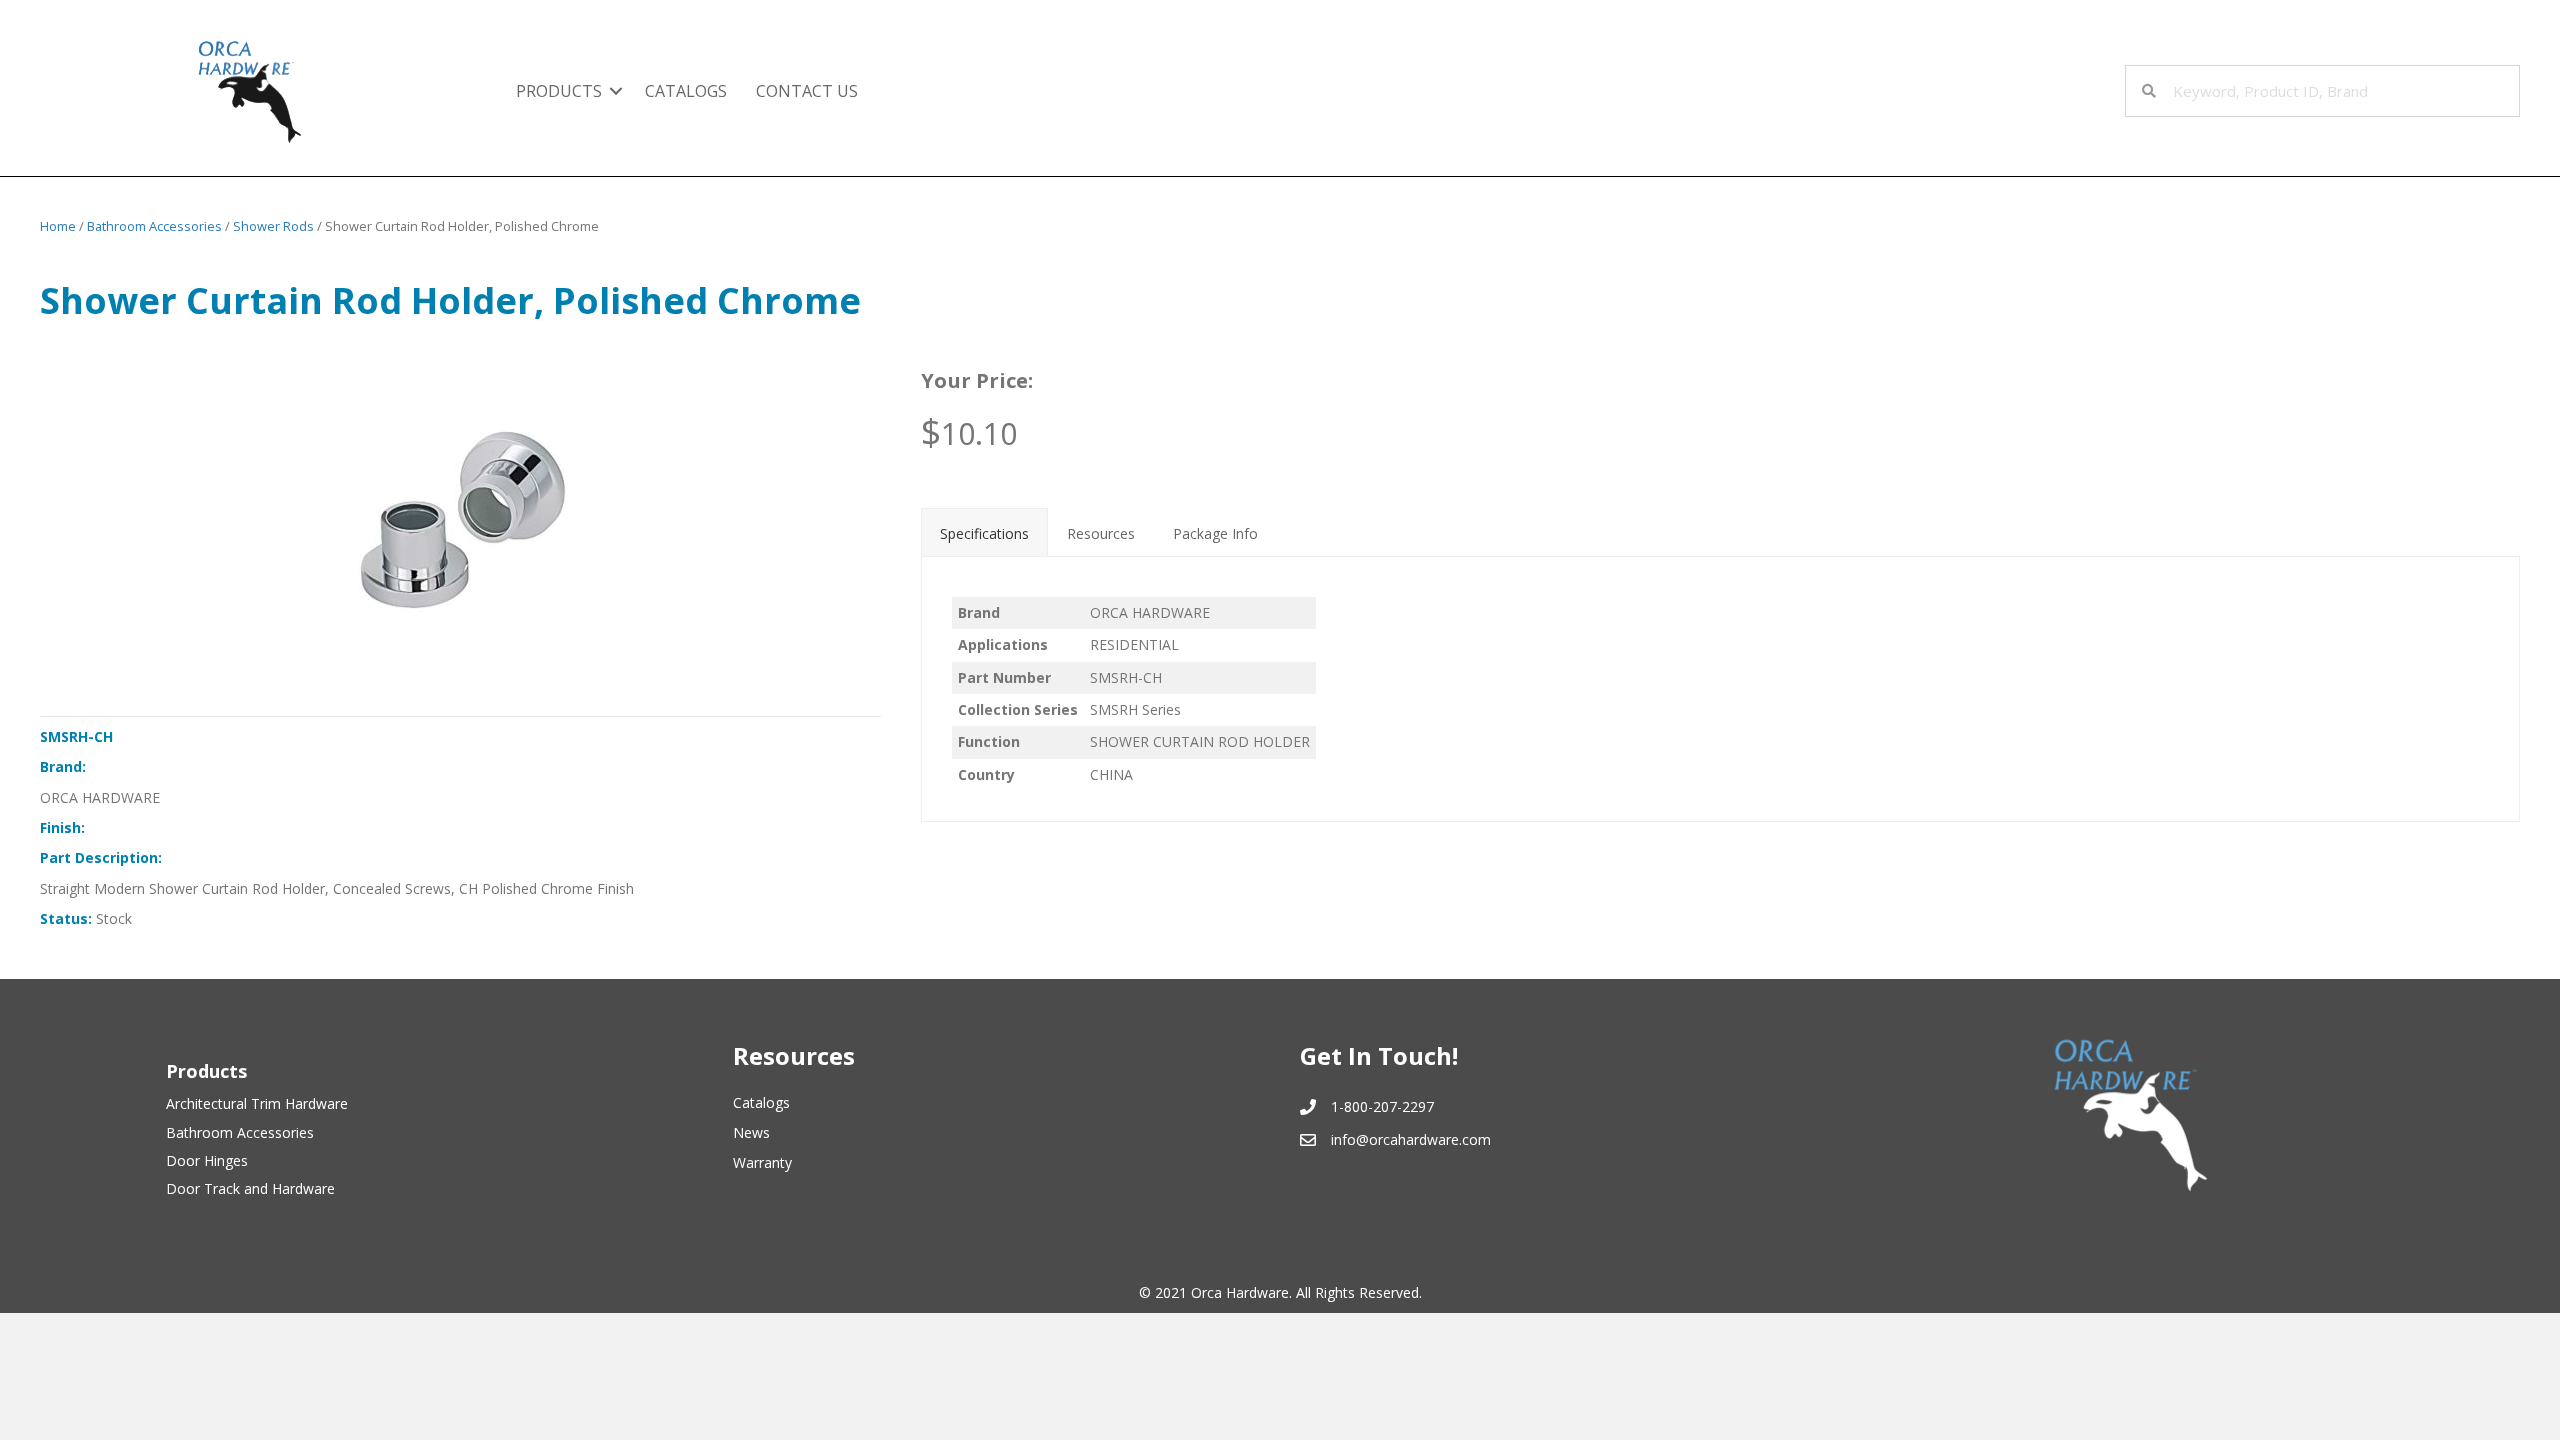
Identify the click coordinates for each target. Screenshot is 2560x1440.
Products (559, 91)
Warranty (762, 1162)
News (751, 1132)
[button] (616, 91)
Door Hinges (207, 1160)
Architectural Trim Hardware (257, 1103)
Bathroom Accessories (154, 226)
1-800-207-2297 (1382, 1106)
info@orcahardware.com (1411, 1139)
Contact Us (807, 91)
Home (58, 226)
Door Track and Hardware (250, 1188)
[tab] (984, 532)
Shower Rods (273, 226)
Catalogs (686, 91)
